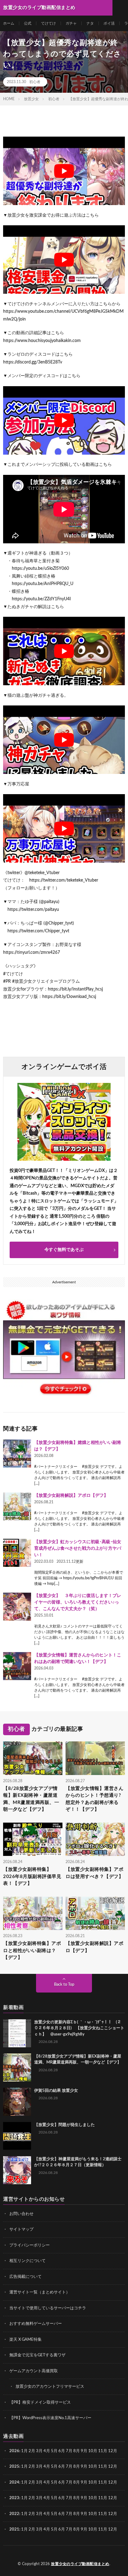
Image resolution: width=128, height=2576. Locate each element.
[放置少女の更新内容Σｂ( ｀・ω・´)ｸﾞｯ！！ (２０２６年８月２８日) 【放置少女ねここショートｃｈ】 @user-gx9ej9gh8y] (17, 2033)
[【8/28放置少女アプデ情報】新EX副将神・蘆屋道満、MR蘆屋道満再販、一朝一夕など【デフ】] (17, 2068)
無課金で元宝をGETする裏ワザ (37, 2355)
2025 (14, 2467)
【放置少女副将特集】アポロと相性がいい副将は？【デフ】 (32, 1951)
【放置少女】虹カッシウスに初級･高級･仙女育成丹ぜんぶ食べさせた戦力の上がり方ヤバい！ (78, 1548)
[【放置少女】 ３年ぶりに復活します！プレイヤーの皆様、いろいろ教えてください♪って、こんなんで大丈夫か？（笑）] (17, 1607)
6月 (62, 2451)
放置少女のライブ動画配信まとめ (80, 2564)
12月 (113, 2467)
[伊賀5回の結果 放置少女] (17, 2102)
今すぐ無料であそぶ (64, 1250)
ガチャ (71, 23)
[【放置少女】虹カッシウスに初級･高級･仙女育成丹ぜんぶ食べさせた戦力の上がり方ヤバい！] (17, 1553)
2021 (14, 2529)
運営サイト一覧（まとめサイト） (40, 2292)
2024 (14, 2482)
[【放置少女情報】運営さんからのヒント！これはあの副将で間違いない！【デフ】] (17, 1666)
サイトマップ (21, 2229)
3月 (39, 2451)
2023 (14, 2498)
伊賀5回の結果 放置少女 (56, 2091)
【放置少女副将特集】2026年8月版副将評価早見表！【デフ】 (32, 1876)
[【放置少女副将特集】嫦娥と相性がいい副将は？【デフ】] (17, 1454)
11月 (103, 2467)
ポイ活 (109, 23)
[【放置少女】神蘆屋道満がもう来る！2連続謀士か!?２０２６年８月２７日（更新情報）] (17, 2170)
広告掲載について (25, 2277)
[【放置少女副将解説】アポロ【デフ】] (17, 1506)
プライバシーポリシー (30, 2245)
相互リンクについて (27, 2261)
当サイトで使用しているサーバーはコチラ (48, 2308)
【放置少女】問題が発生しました (64, 2125)
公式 (28, 23)
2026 (14, 2451)
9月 (84, 2467)
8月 (77, 2451)
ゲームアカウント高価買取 (34, 2371)
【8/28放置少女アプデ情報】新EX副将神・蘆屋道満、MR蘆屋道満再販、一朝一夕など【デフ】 (31, 1799)
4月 (47, 2451)
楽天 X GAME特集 (25, 2340)
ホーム (9, 23)
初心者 (35, 82)
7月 (69, 2451)
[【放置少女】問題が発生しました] (17, 2136)
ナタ (90, 23)
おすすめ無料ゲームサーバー (36, 2324)
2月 (32, 2451)
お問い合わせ (21, 2214)
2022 (14, 2514)
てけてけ (48, 23)
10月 (93, 2467)
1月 (24, 2451)
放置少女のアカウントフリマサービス (50, 2387)
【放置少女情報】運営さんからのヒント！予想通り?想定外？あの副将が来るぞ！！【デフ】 (94, 1799)
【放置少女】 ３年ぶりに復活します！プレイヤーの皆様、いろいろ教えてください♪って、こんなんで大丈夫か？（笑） (78, 1602)
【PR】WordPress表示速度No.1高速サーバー (50, 2418)
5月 (54, 2451)
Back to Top (64, 1985)
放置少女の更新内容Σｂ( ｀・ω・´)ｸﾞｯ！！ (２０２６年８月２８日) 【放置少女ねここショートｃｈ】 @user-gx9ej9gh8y (79, 2028)
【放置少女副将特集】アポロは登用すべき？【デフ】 (94, 1873)
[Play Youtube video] (64, 171)
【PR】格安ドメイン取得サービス (40, 2403)
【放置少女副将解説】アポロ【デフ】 (71, 1496)
